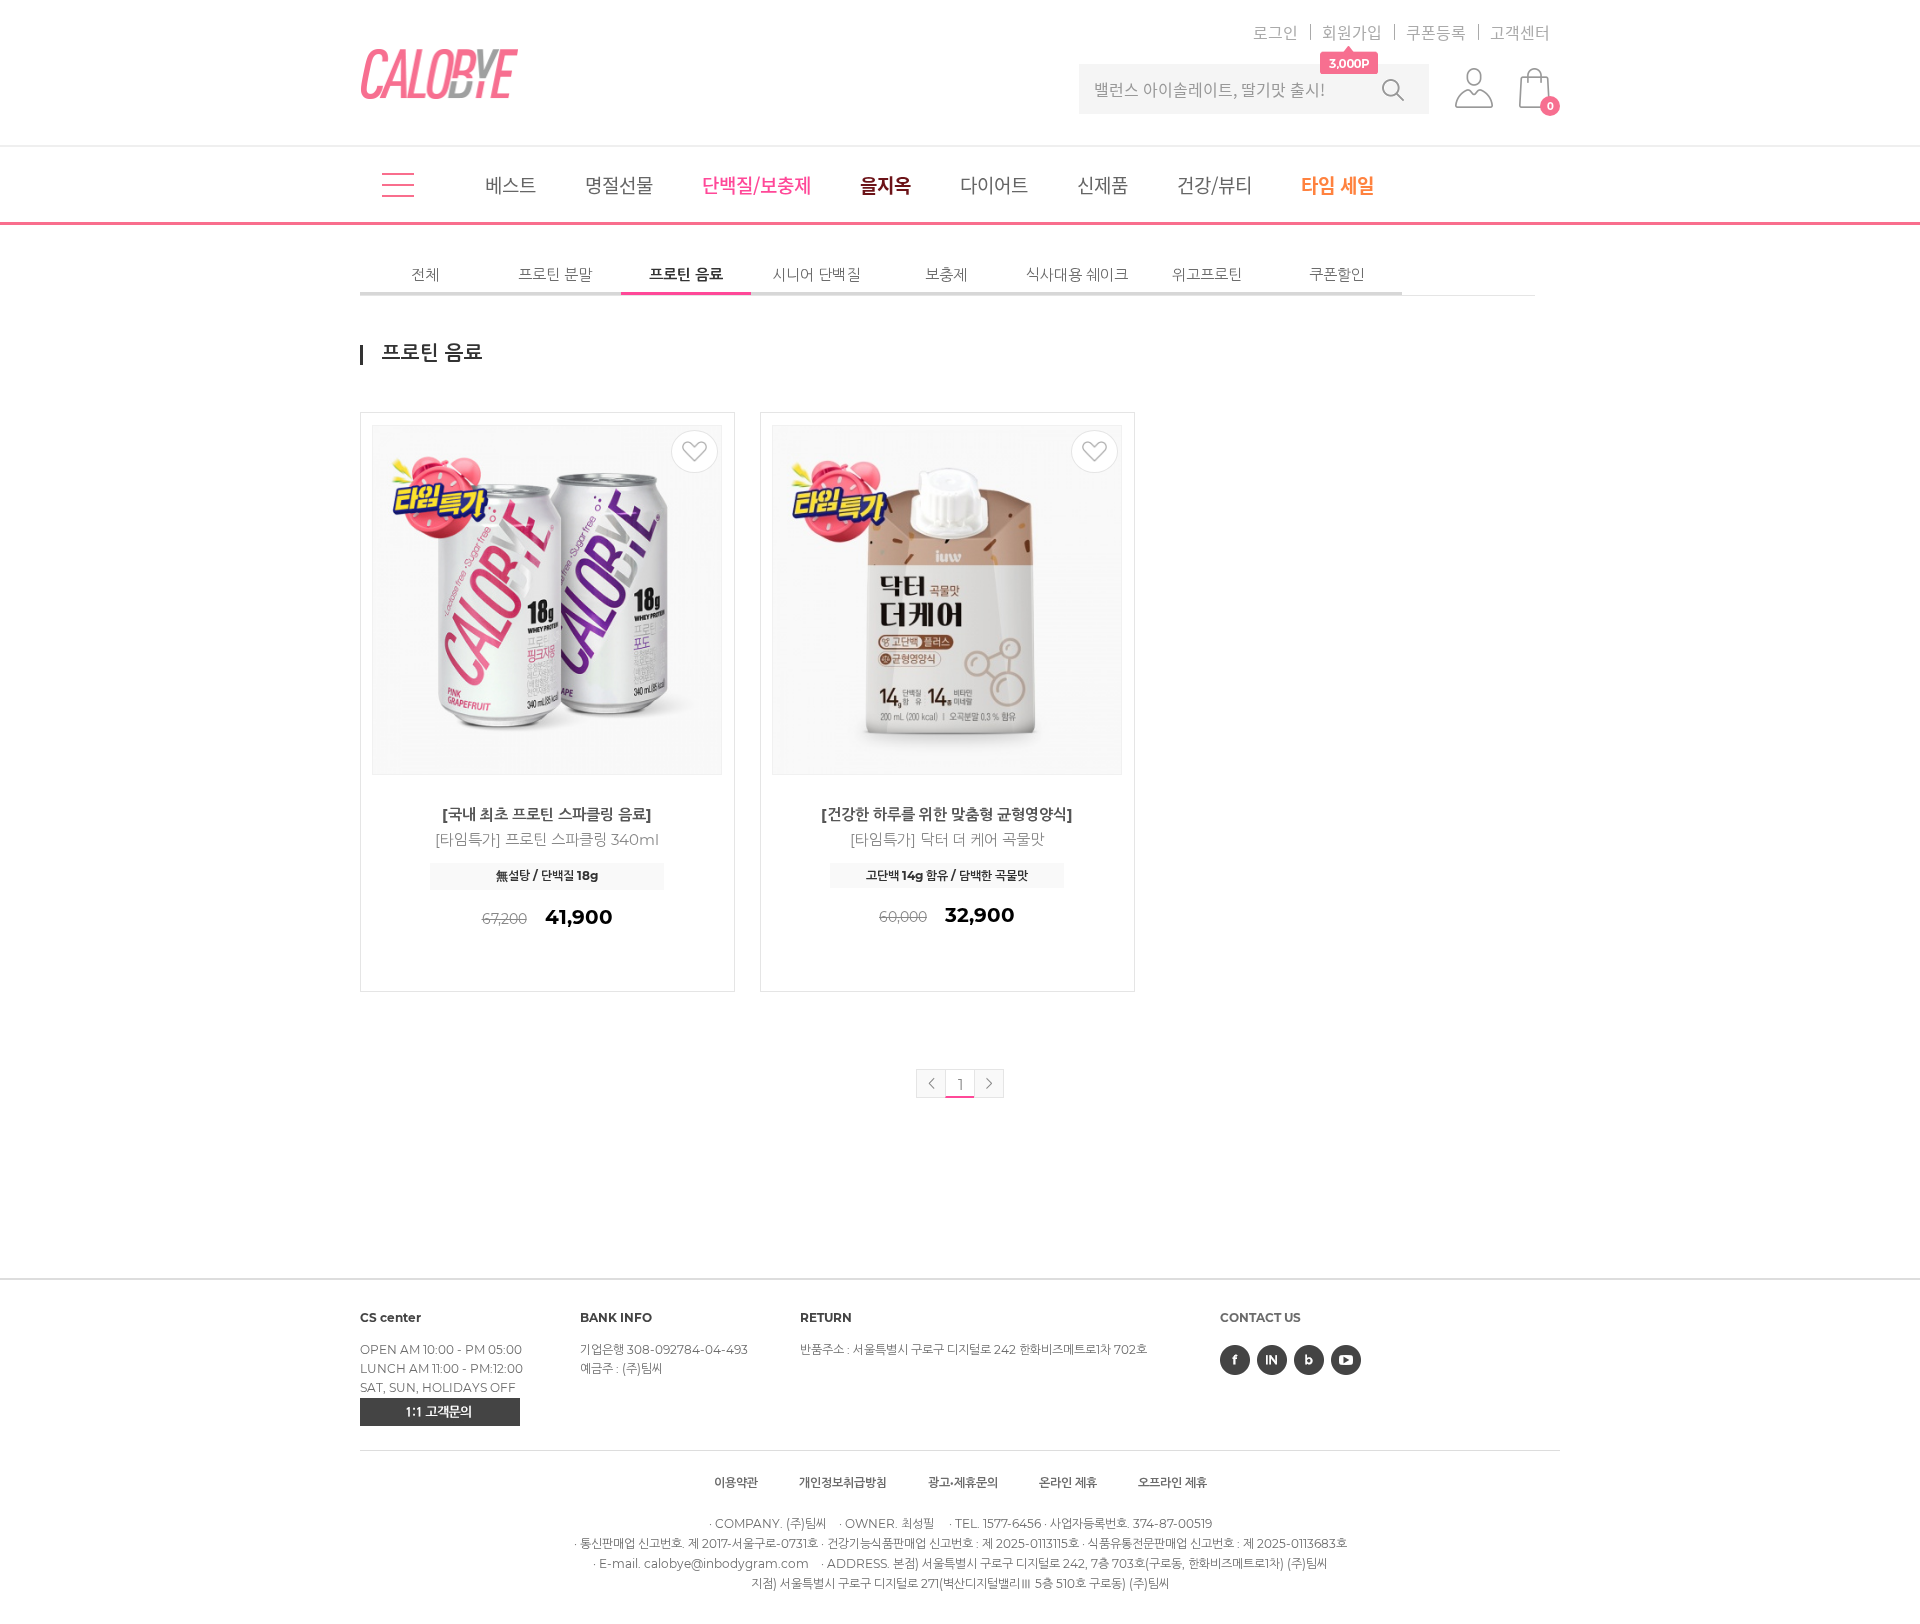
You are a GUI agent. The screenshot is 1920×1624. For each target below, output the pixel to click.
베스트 (510, 185)
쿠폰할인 (1337, 274)
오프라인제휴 (1172, 1482)
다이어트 (994, 185)
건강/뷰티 (1214, 185)
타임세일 (1337, 185)
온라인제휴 (1068, 1482)
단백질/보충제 (756, 185)
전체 (425, 274)
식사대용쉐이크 (1077, 274)
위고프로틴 (1207, 274)
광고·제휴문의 (963, 1482)
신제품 (1102, 185)
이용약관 (736, 1482)
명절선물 (619, 185)
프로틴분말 (555, 274)
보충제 (946, 274)
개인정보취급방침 (843, 1482)
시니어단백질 (816, 274)
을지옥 (885, 185)
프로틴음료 (686, 274)
